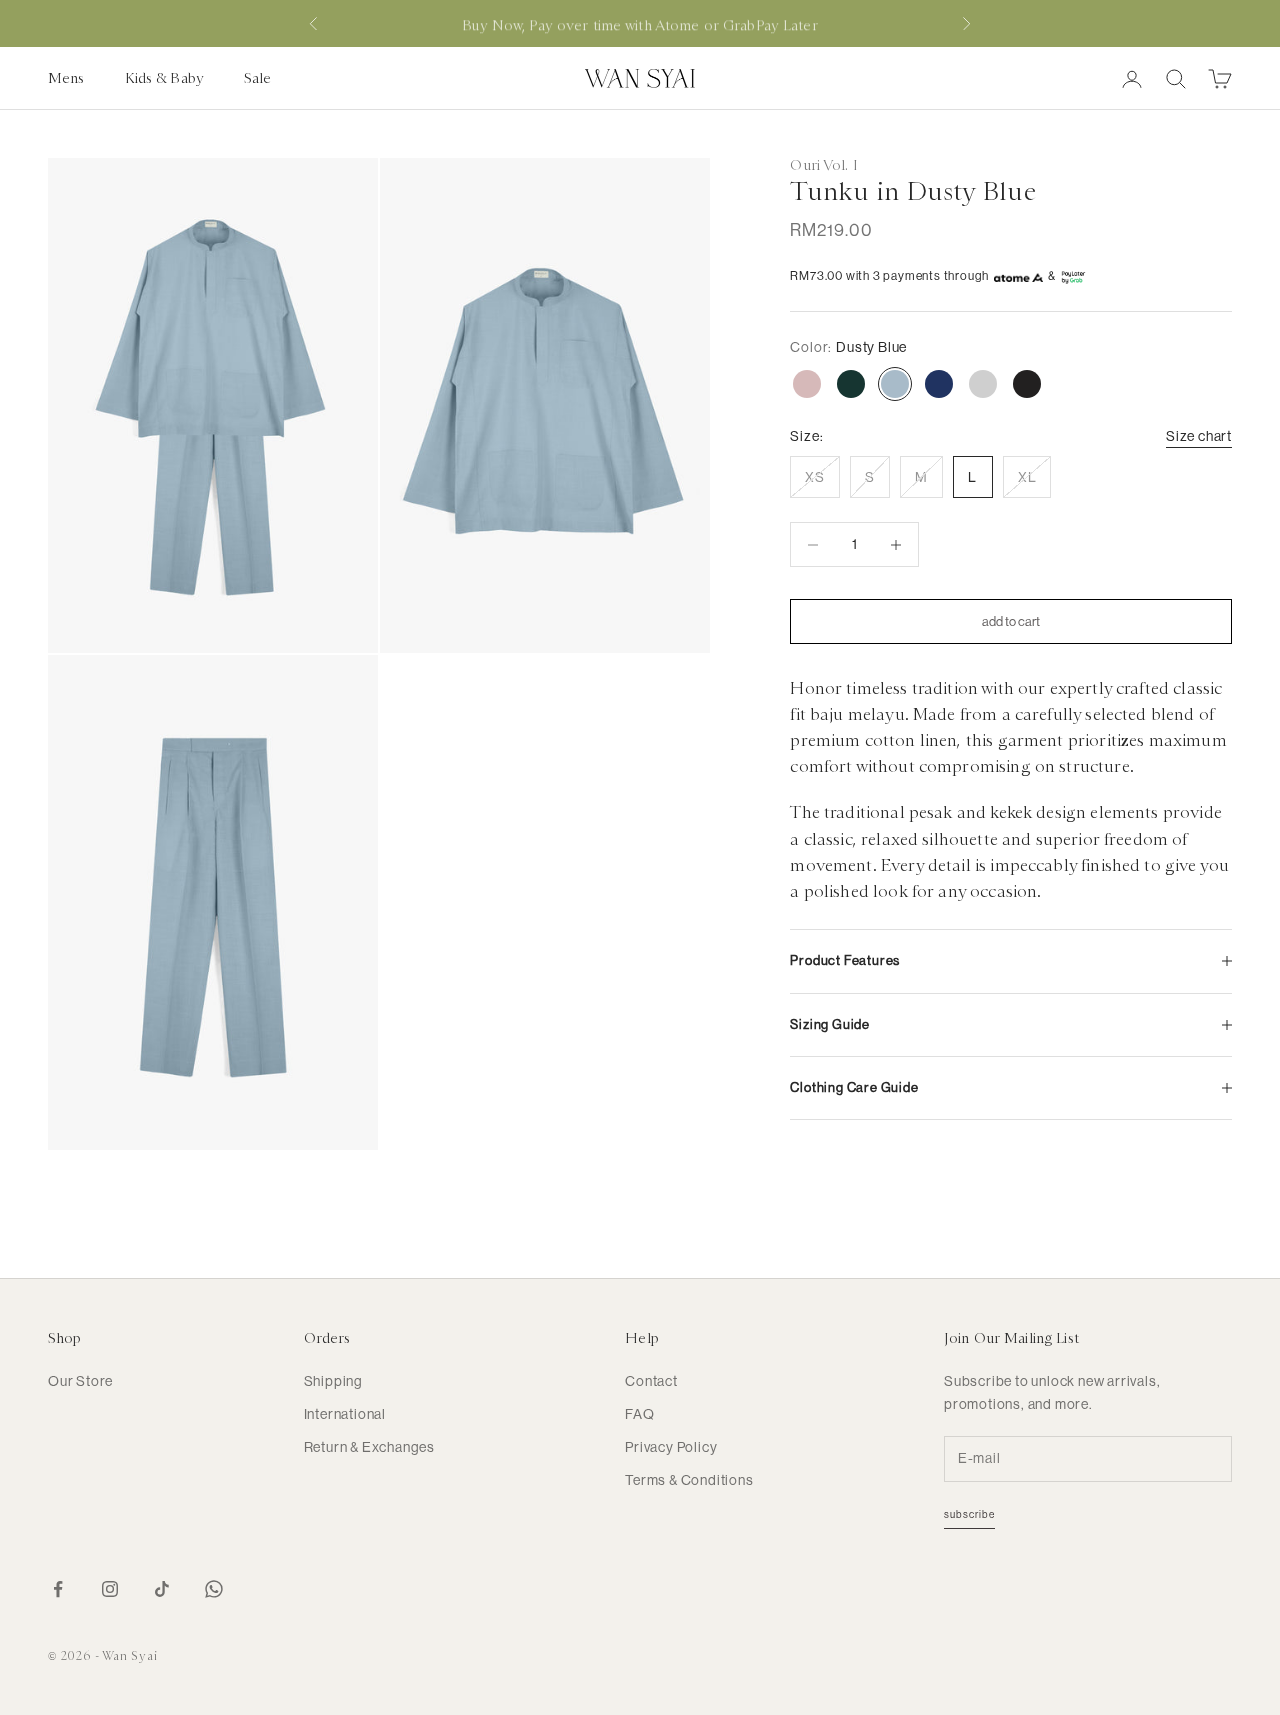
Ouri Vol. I (823, 165)
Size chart (1199, 436)
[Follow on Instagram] (110, 1589)
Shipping (333, 1381)
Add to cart (1011, 621)
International (345, 1414)
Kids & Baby (164, 78)
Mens (66, 78)
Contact (651, 1381)
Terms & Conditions (689, 1480)
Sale (258, 78)
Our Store (80, 1381)
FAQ (639, 1414)
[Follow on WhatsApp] (214, 1589)
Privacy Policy (671, 1447)
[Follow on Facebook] (58, 1589)
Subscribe (969, 1514)
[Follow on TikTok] (162, 1589)
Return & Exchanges (369, 1447)
